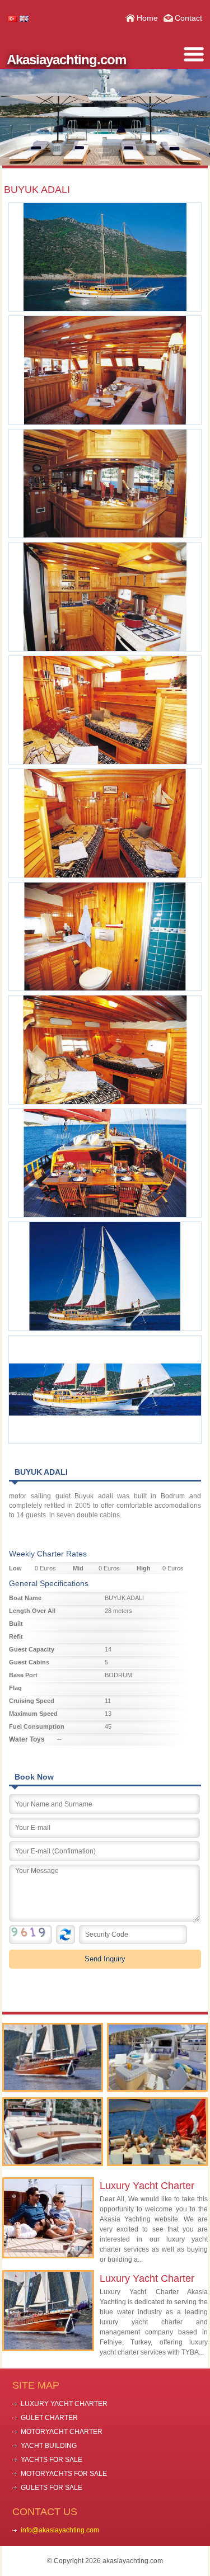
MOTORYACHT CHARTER (62, 2432)
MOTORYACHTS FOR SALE (64, 2474)
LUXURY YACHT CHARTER (64, 2404)
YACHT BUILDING (49, 2446)
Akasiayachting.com (66, 60)
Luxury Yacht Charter (147, 2186)
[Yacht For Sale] (53, 2132)
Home (147, 18)
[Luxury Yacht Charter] (53, 2057)
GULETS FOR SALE (52, 2488)
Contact (188, 18)
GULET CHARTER (49, 2418)
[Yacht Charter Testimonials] (157, 2132)
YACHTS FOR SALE (52, 2460)
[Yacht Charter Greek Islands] (157, 2057)
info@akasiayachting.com (60, 2530)
